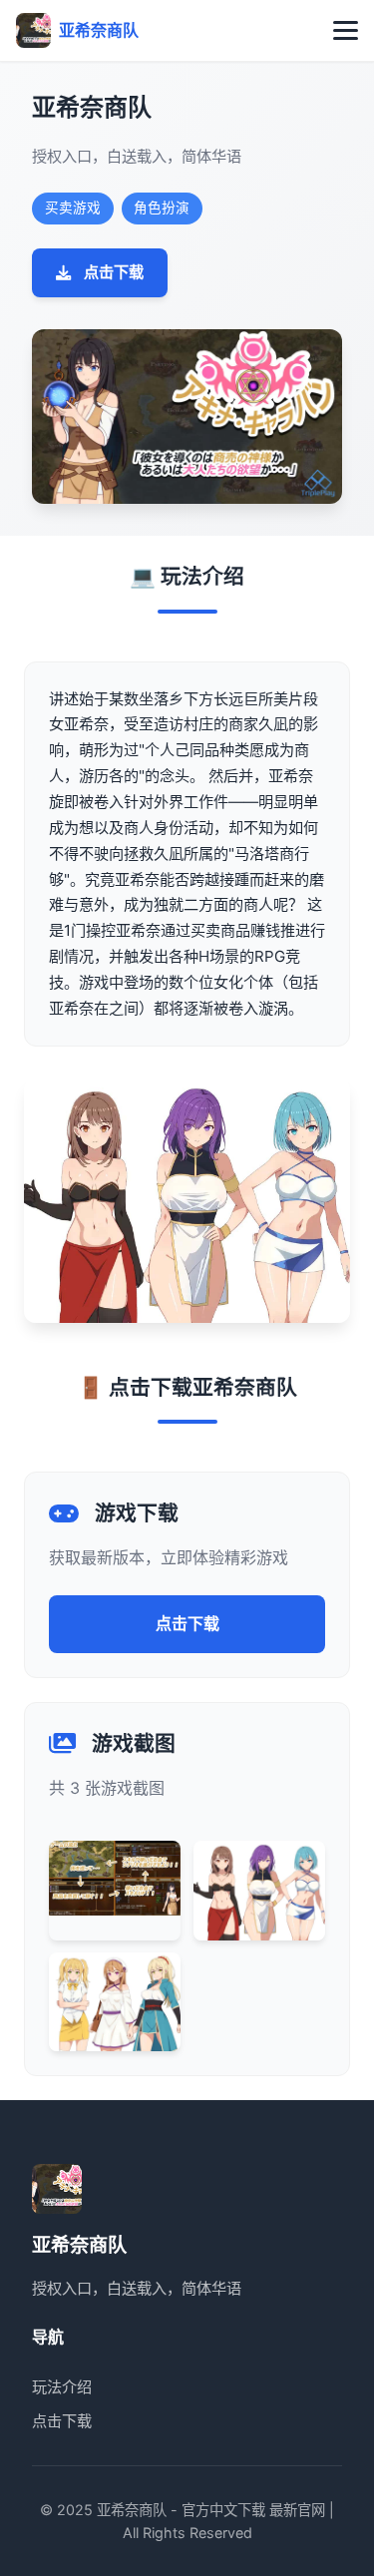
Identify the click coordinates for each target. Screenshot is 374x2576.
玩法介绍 (62, 2387)
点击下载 (114, 272)
